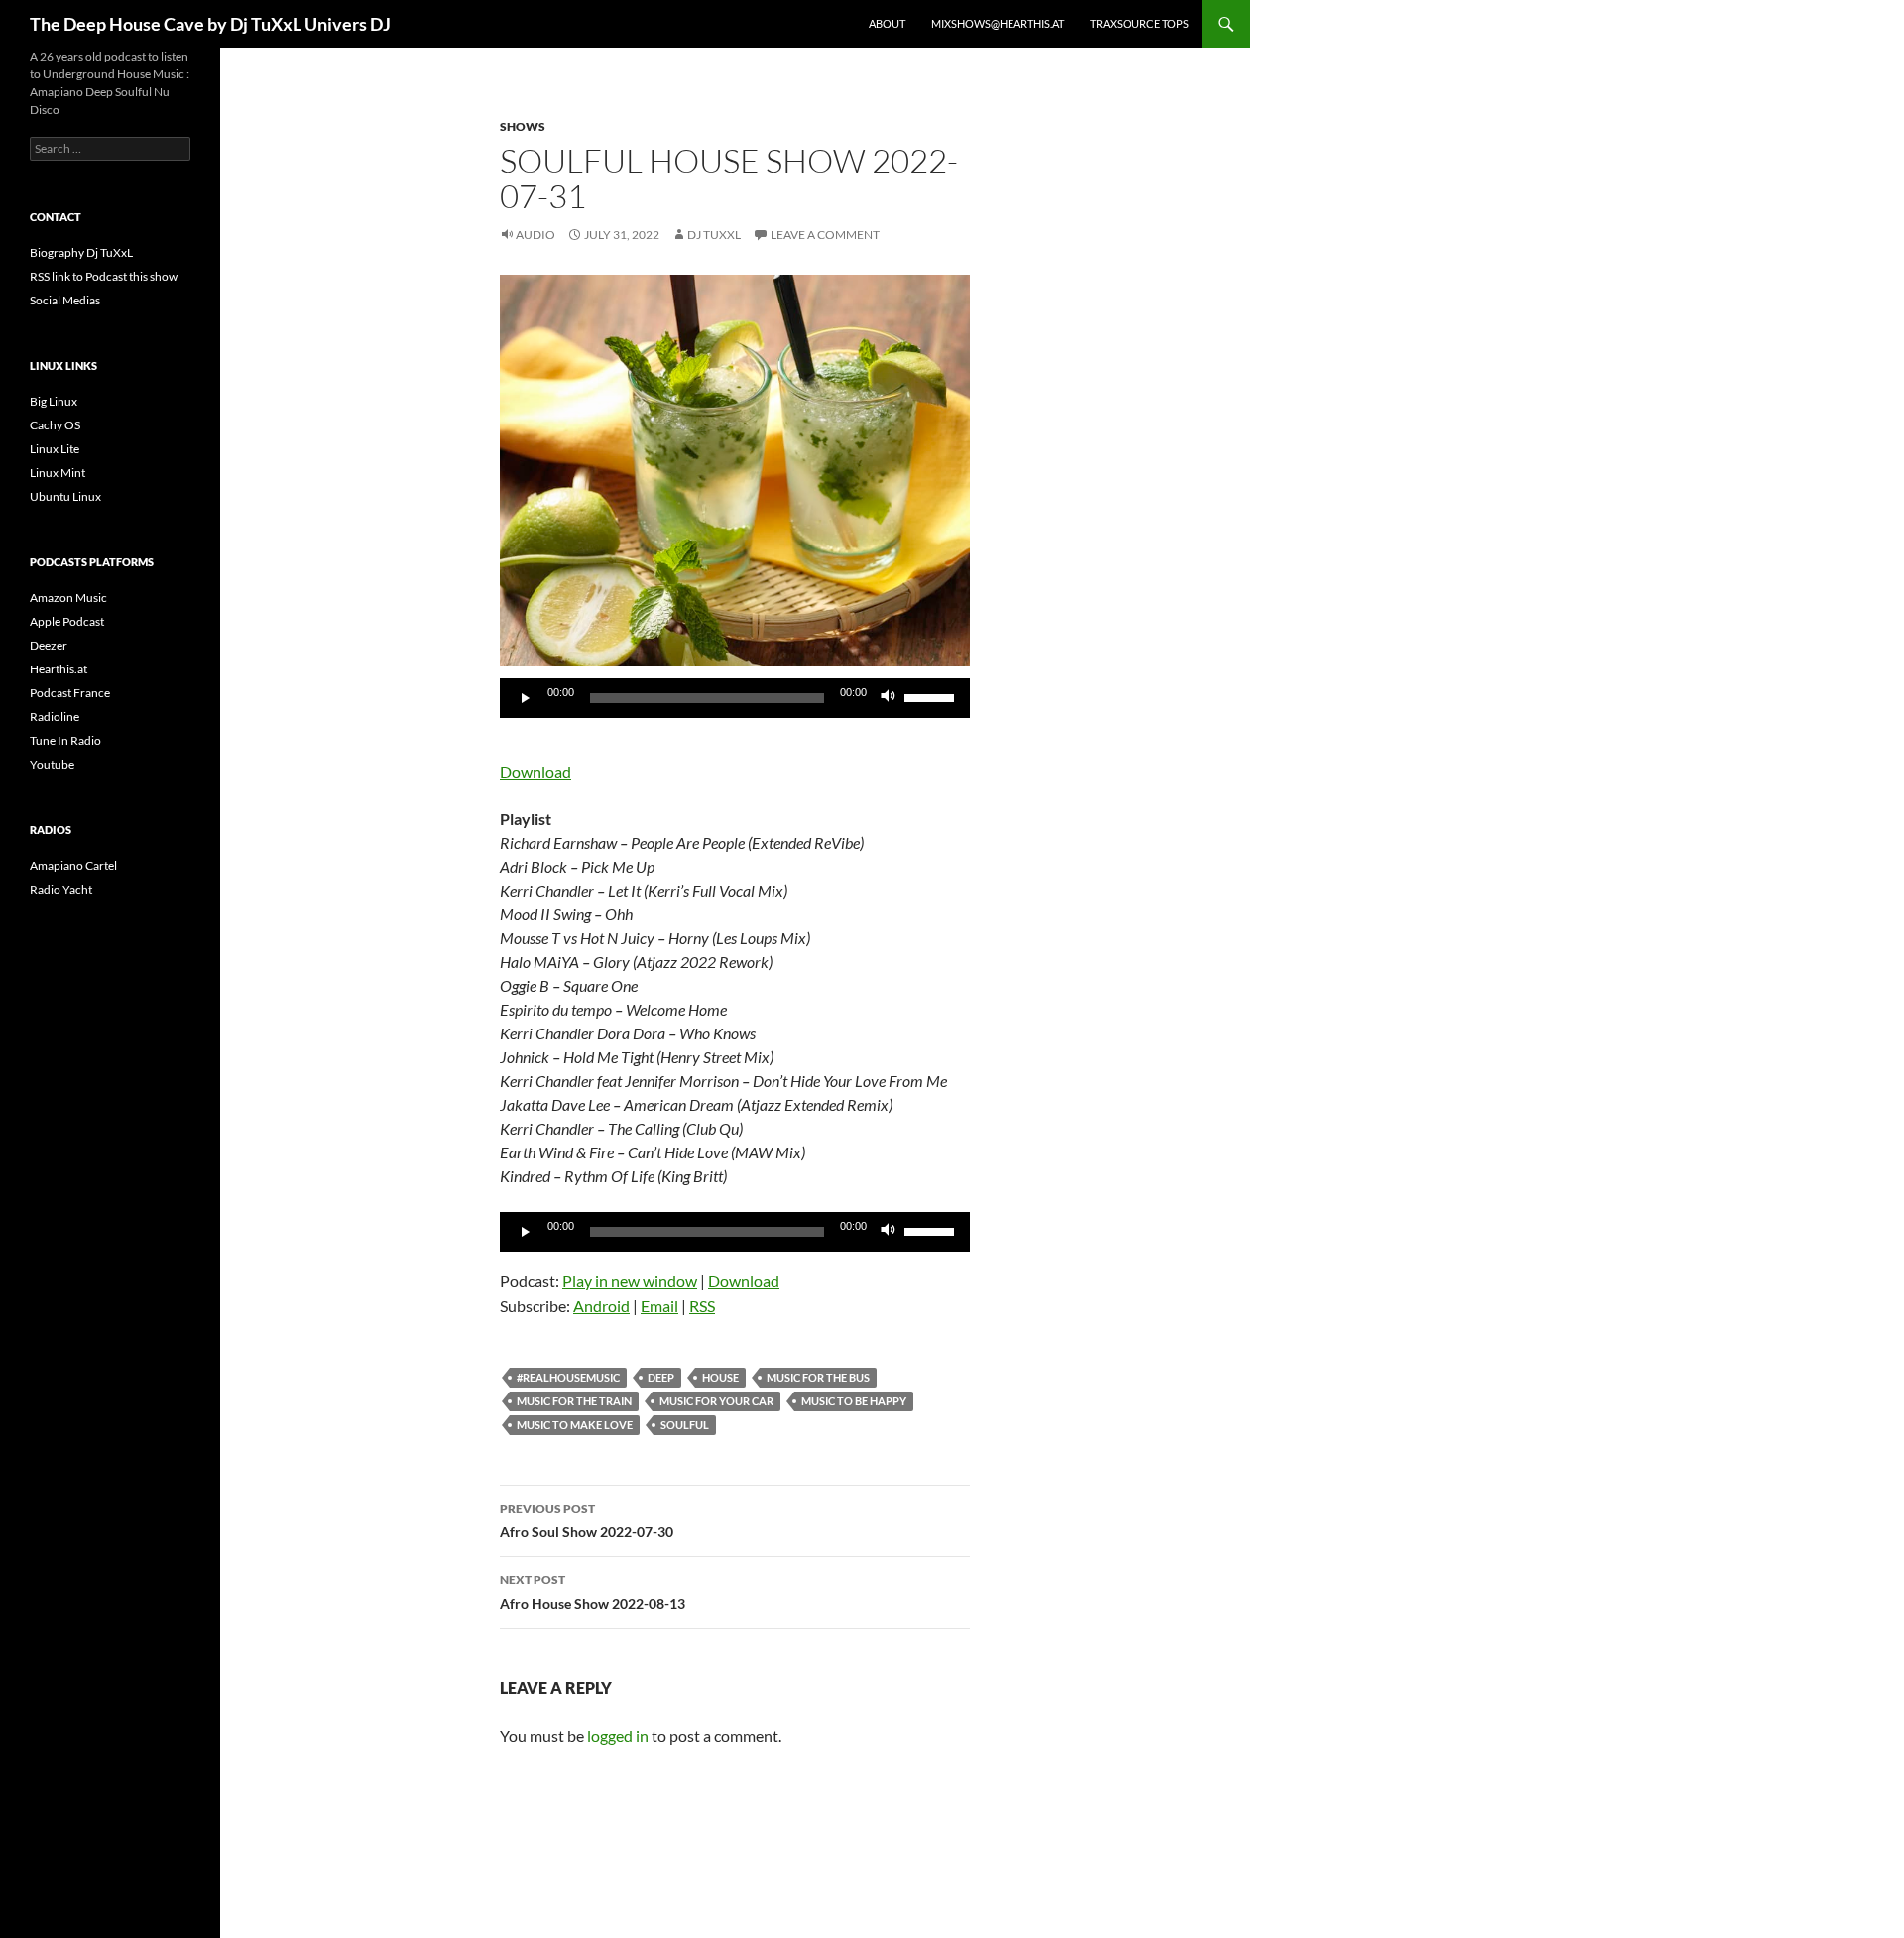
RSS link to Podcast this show (104, 276)
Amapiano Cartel (73, 865)
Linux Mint (58, 473)
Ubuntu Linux (65, 496)
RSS (702, 1306)
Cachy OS (55, 425)
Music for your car (716, 1401)
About (887, 23)
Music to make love (575, 1425)
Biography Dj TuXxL (81, 252)
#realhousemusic (568, 1377)
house (720, 1377)
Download (535, 771)
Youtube (52, 764)
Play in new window (630, 1281)
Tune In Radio (65, 740)
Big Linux (54, 401)
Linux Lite (55, 449)
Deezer (49, 645)
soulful (685, 1425)
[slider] (932, 696)
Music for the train (574, 1401)
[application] (735, 698)
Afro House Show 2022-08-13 (593, 1592)
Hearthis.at (59, 669)
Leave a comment (825, 235)
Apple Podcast (67, 621)
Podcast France (70, 693)
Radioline (55, 717)
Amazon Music (68, 598)
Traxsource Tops (1139, 23)
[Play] (526, 698)
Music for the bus (818, 1377)
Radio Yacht (61, 889)
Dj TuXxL (714, 235)
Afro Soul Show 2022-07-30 (587, 1520)
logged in (618, 1735)
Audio (535, 235)
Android (601, 1306)
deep (661, 1377)
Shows (523, 126)
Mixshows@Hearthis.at (998, 23)
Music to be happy (854, 1401)
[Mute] (889, 698)
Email (659, 1306)
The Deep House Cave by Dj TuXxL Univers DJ (210, 24)
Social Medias (65, 300)
